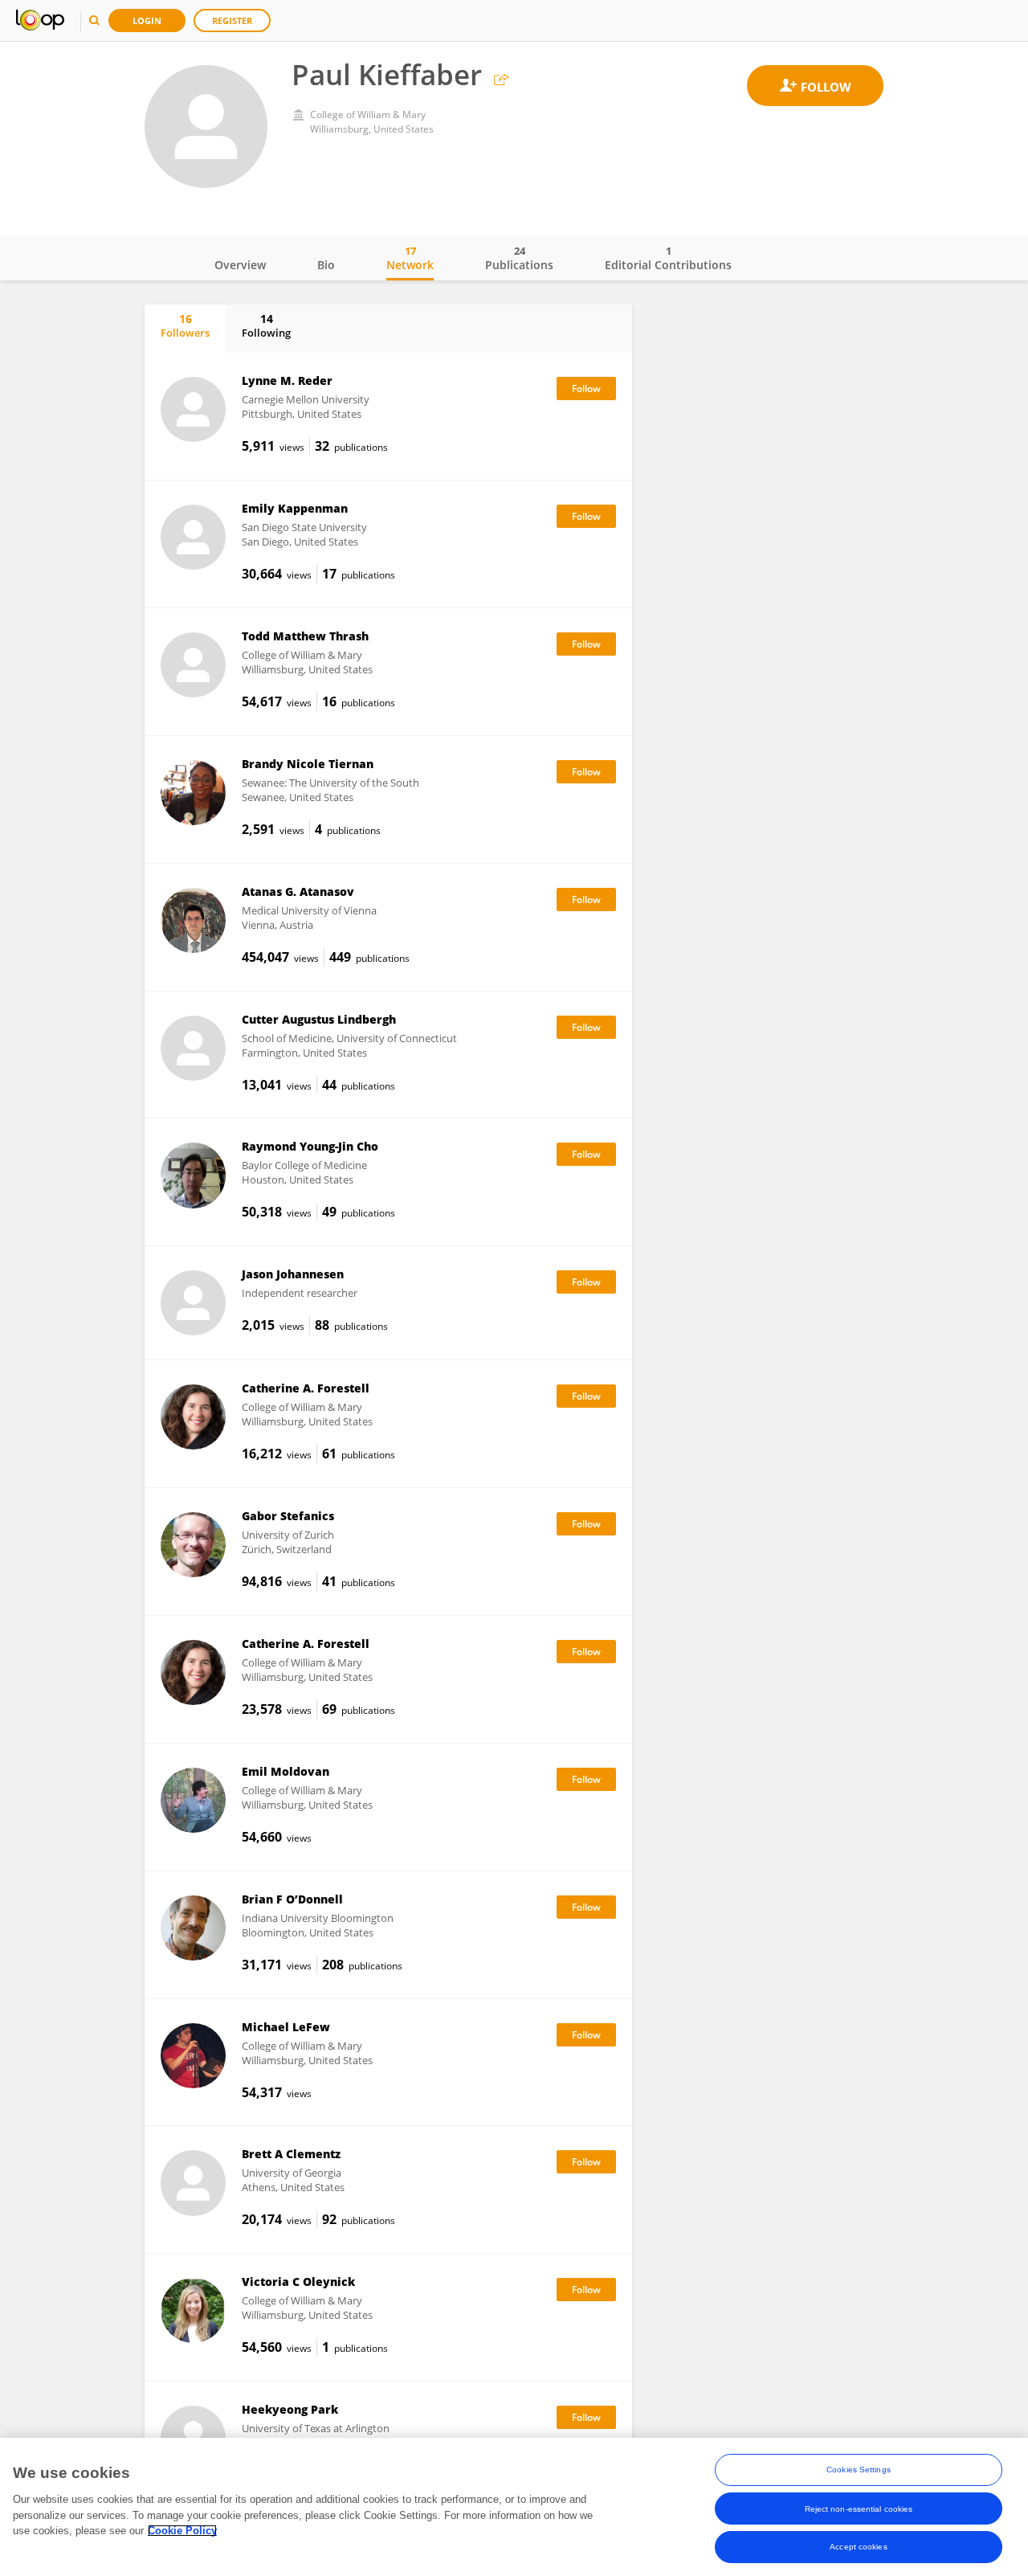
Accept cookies (858, 2547)
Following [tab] (266, 325)
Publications (519, 258)
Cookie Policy (182, 2531)
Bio (326, 265)
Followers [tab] (185, 325)
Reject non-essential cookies (859, 2508)
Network (410, 258)
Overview (240, 265)
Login (147, 20)
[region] (514, 2507)
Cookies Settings (859, 2470)
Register (232, 20)
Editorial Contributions (668, 258)
